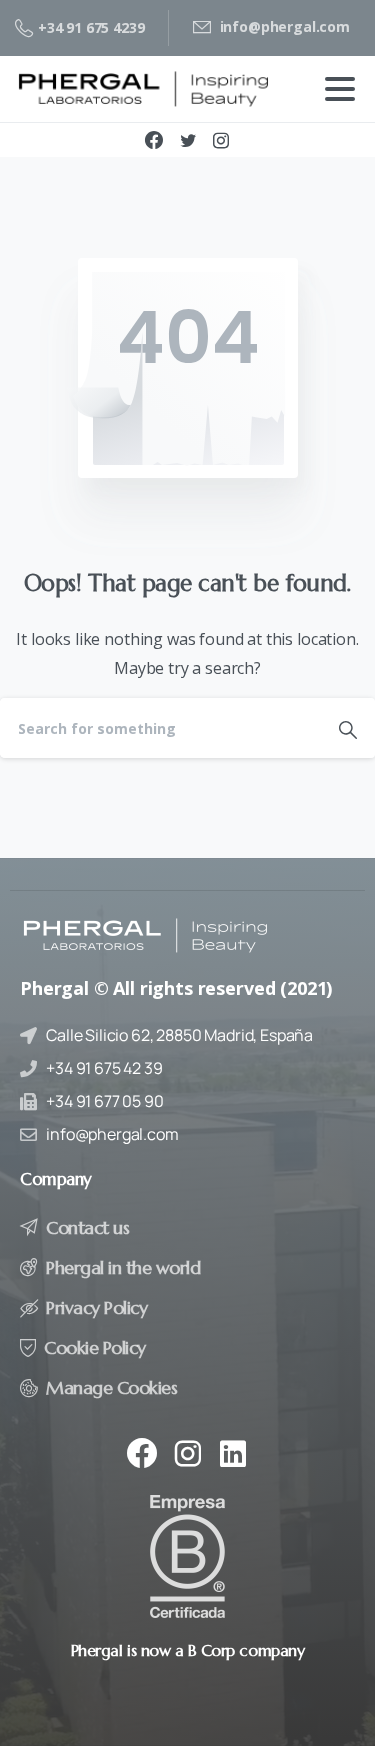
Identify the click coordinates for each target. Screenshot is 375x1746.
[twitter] (188, 140)
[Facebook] (154, 140)
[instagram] (221, 140)
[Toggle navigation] (340, 89)
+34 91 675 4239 (91, 27)
